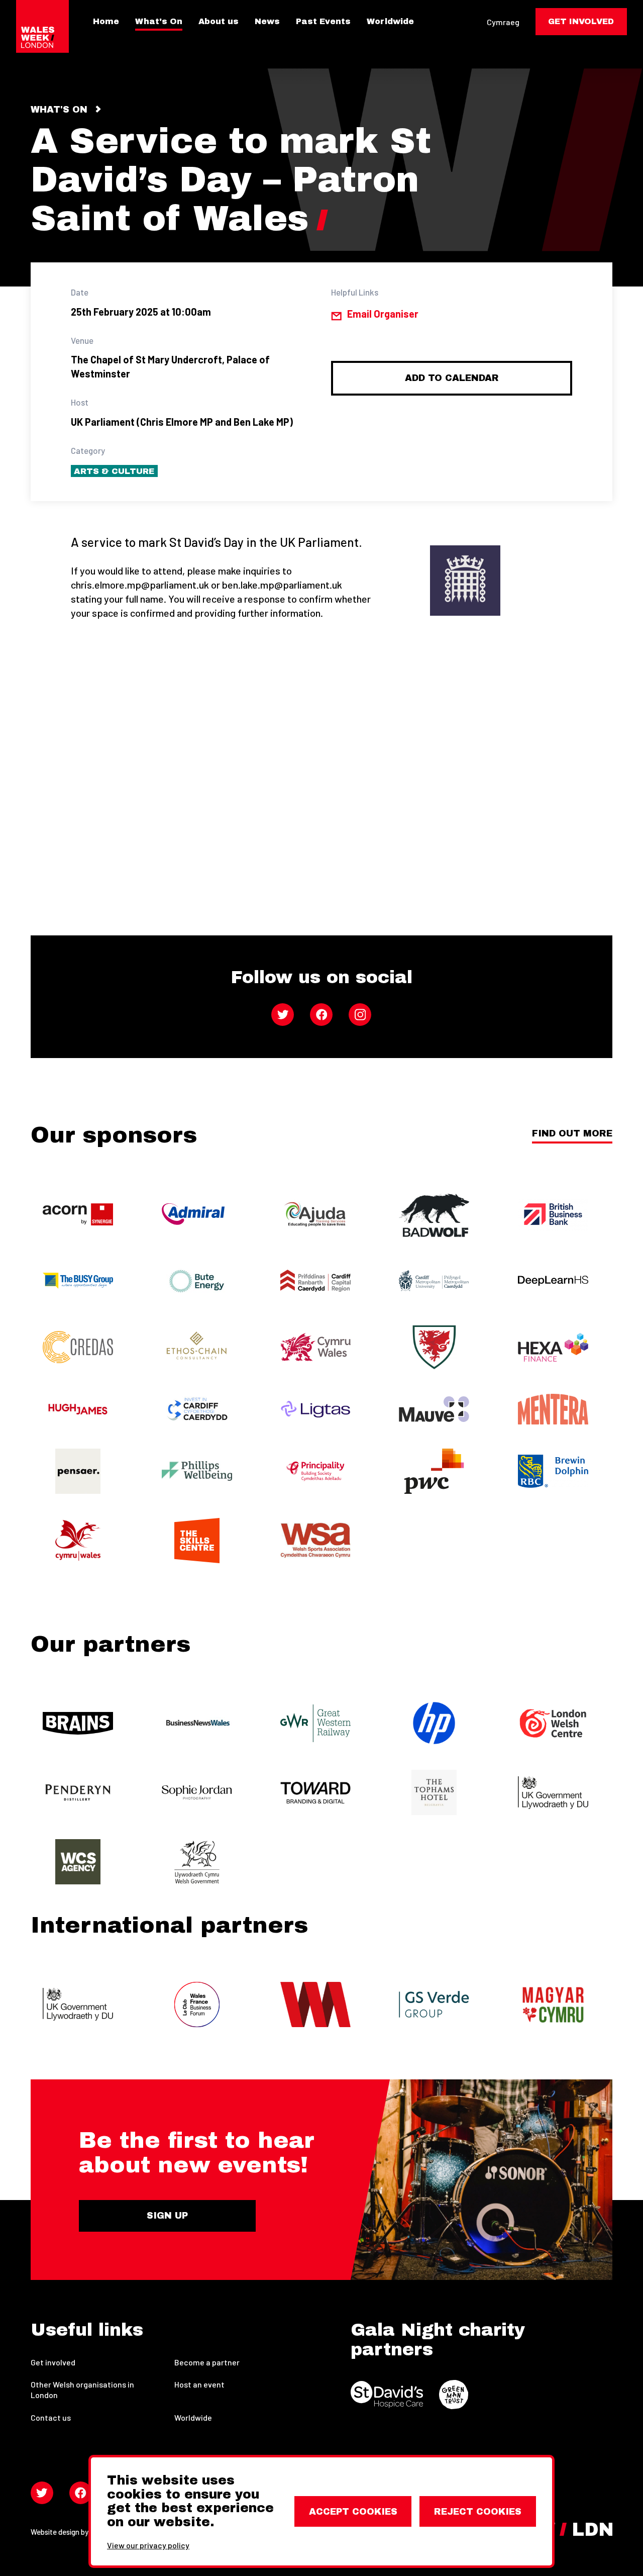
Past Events (323, 22)
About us (219, 22)
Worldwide (390, 22)
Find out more (572, 1134)
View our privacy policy (148, 2545)
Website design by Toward (73, 2532)
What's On (159, 22)
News (267, 22)
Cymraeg (503, 22)
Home (106, 22)
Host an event (199, 2384)
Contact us (51, 2417)
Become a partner (207, 2362)
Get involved (53, 2362)
